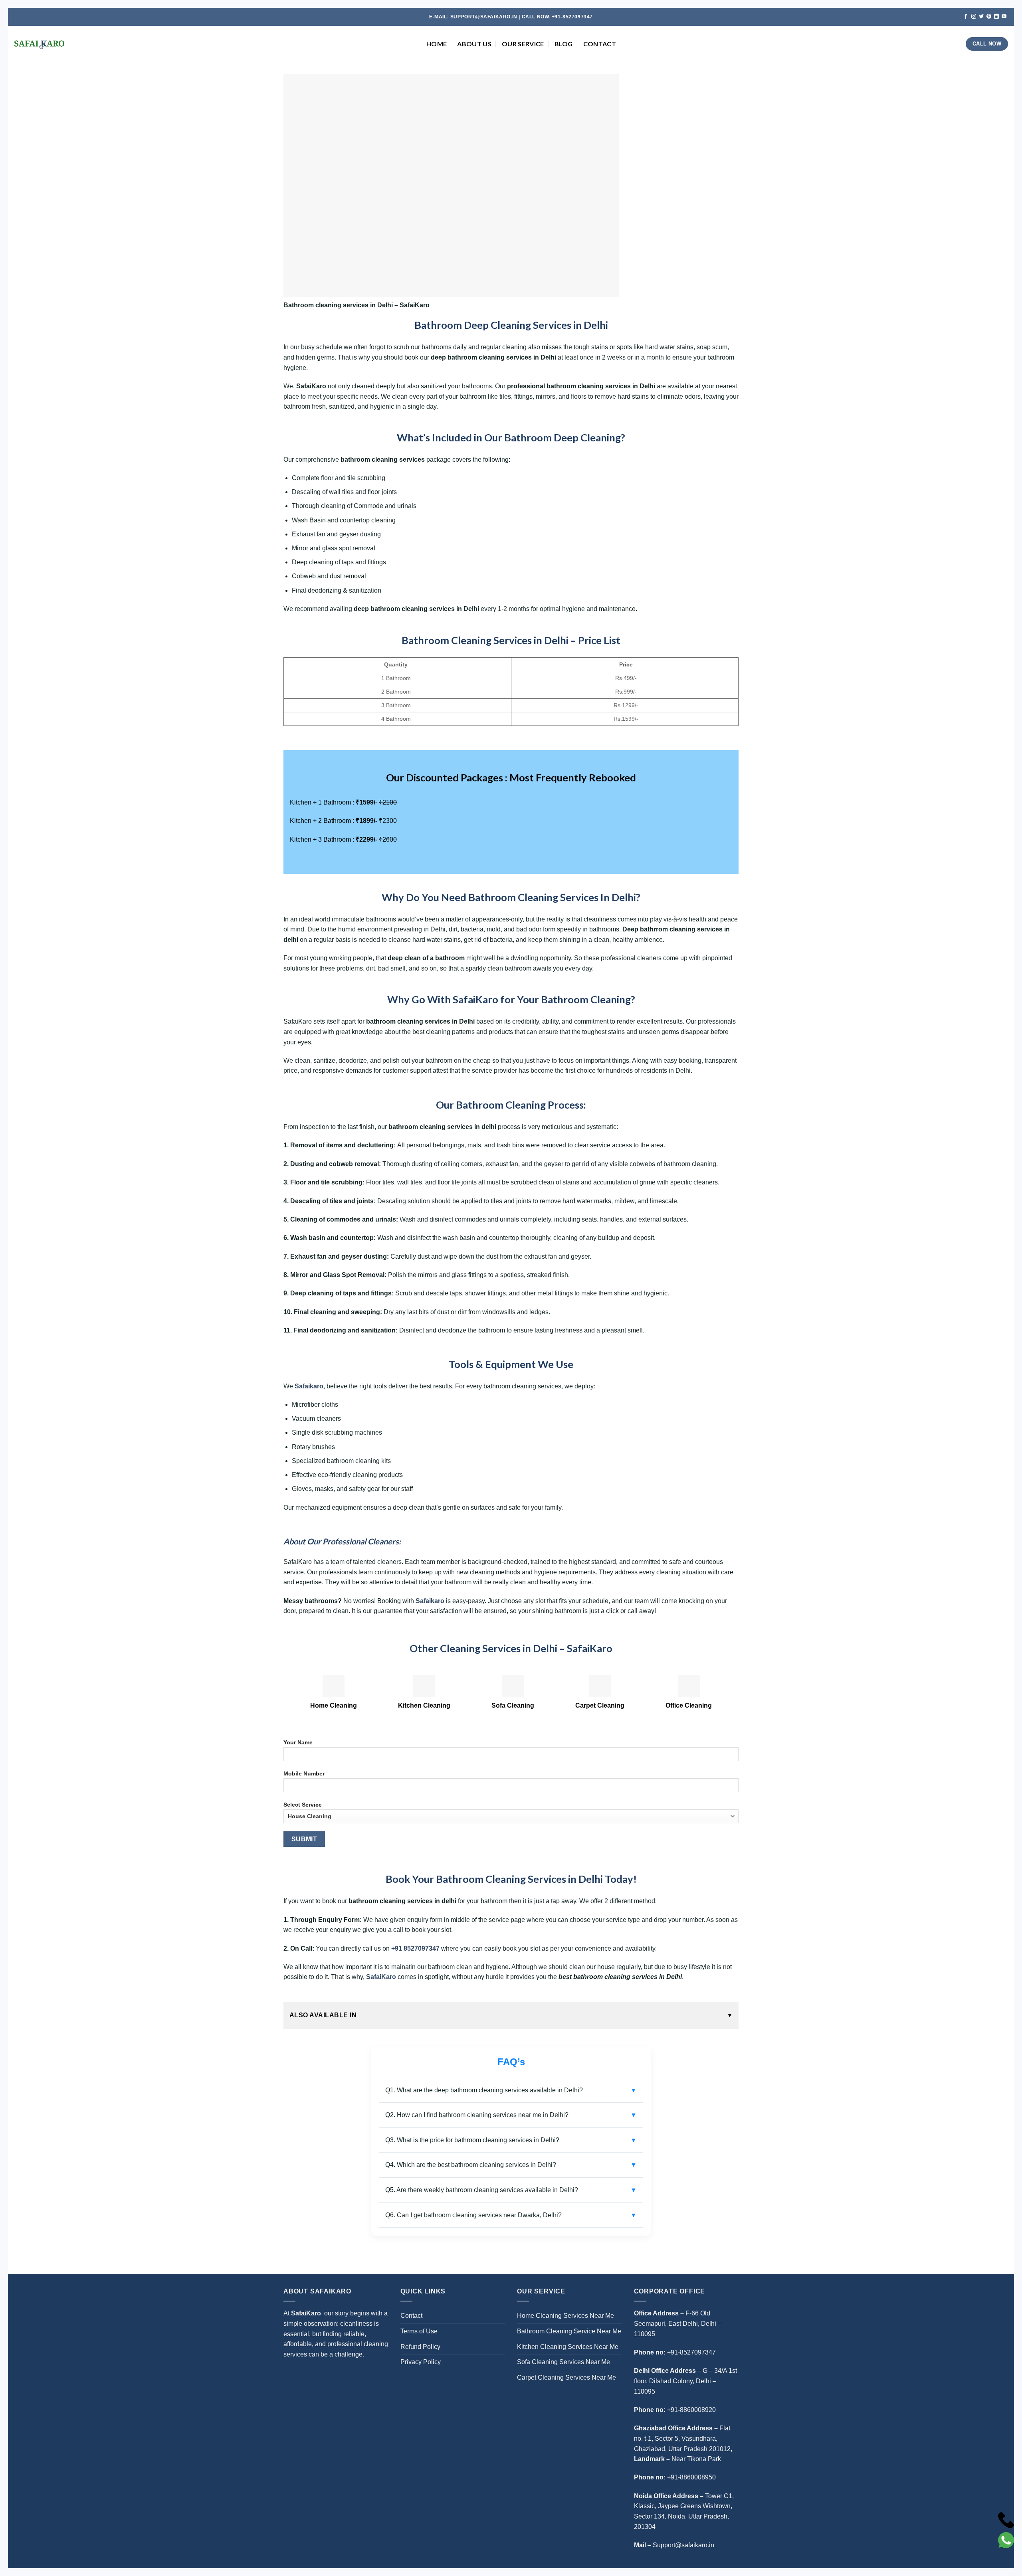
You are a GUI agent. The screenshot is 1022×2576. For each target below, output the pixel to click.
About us (474, 44)
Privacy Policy (421, 2362)
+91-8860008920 (691, 2410)
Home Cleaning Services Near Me (565, 2316)
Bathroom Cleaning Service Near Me (569, 2331)
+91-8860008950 (691, 2477)
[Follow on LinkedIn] (996, 17)
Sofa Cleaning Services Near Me (563, 2362)
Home (437, 44)
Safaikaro (309, 1386)
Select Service (303, 1805)
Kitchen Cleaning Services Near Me (568, 2347)
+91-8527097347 (691, 2352)
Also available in (323, 2015)
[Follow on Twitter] (981, 17)
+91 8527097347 (415, 1948)
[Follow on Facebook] (966, 17)
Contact (600, 44)
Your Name (298, 1742)
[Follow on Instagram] (974, 17)
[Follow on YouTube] (1004, 17)
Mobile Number (304, 1773)
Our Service (523, 44)
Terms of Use (419, 2331)
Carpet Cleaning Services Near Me (566, 2377)
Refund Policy (420, 2347)
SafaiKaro (381, 1977)
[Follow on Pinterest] (989, 17)
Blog (564, 44)
